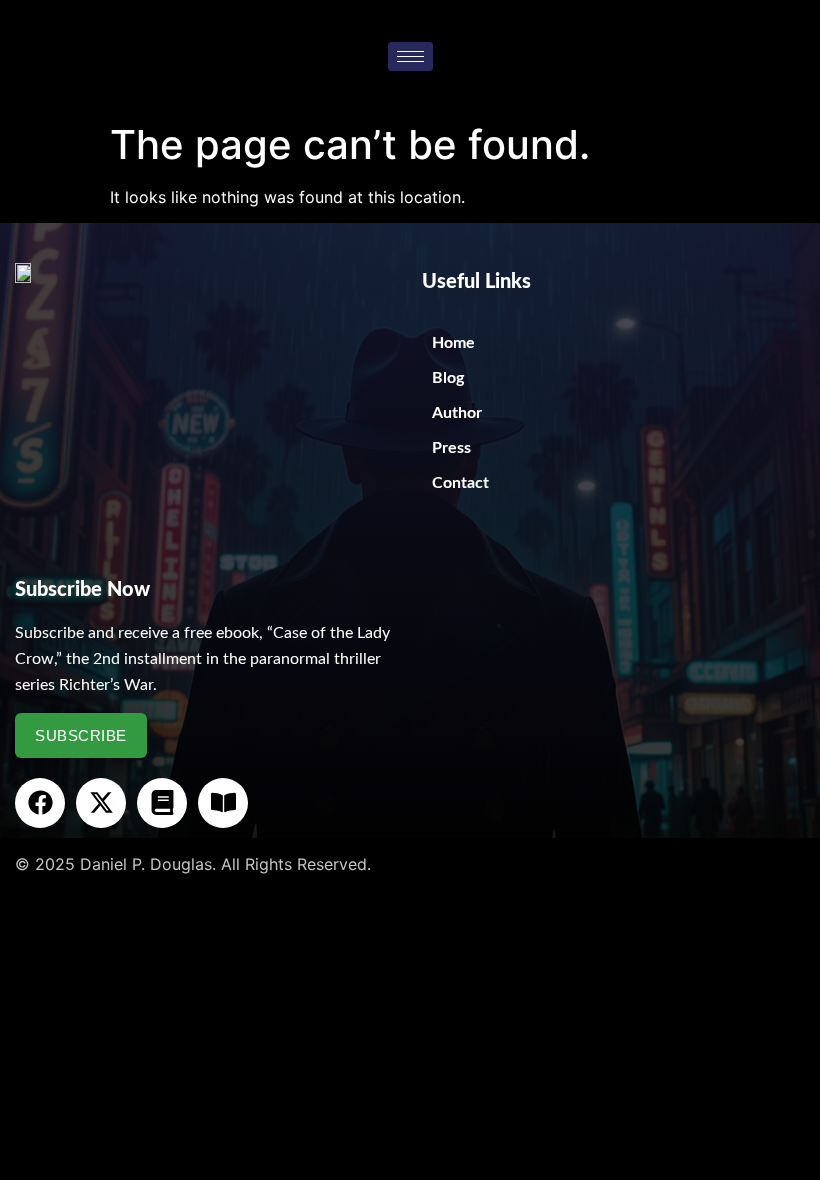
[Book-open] (223, 803)
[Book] (162, 803)
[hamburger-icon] (410, 56)
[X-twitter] (101, 803)
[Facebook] (40, 803)
